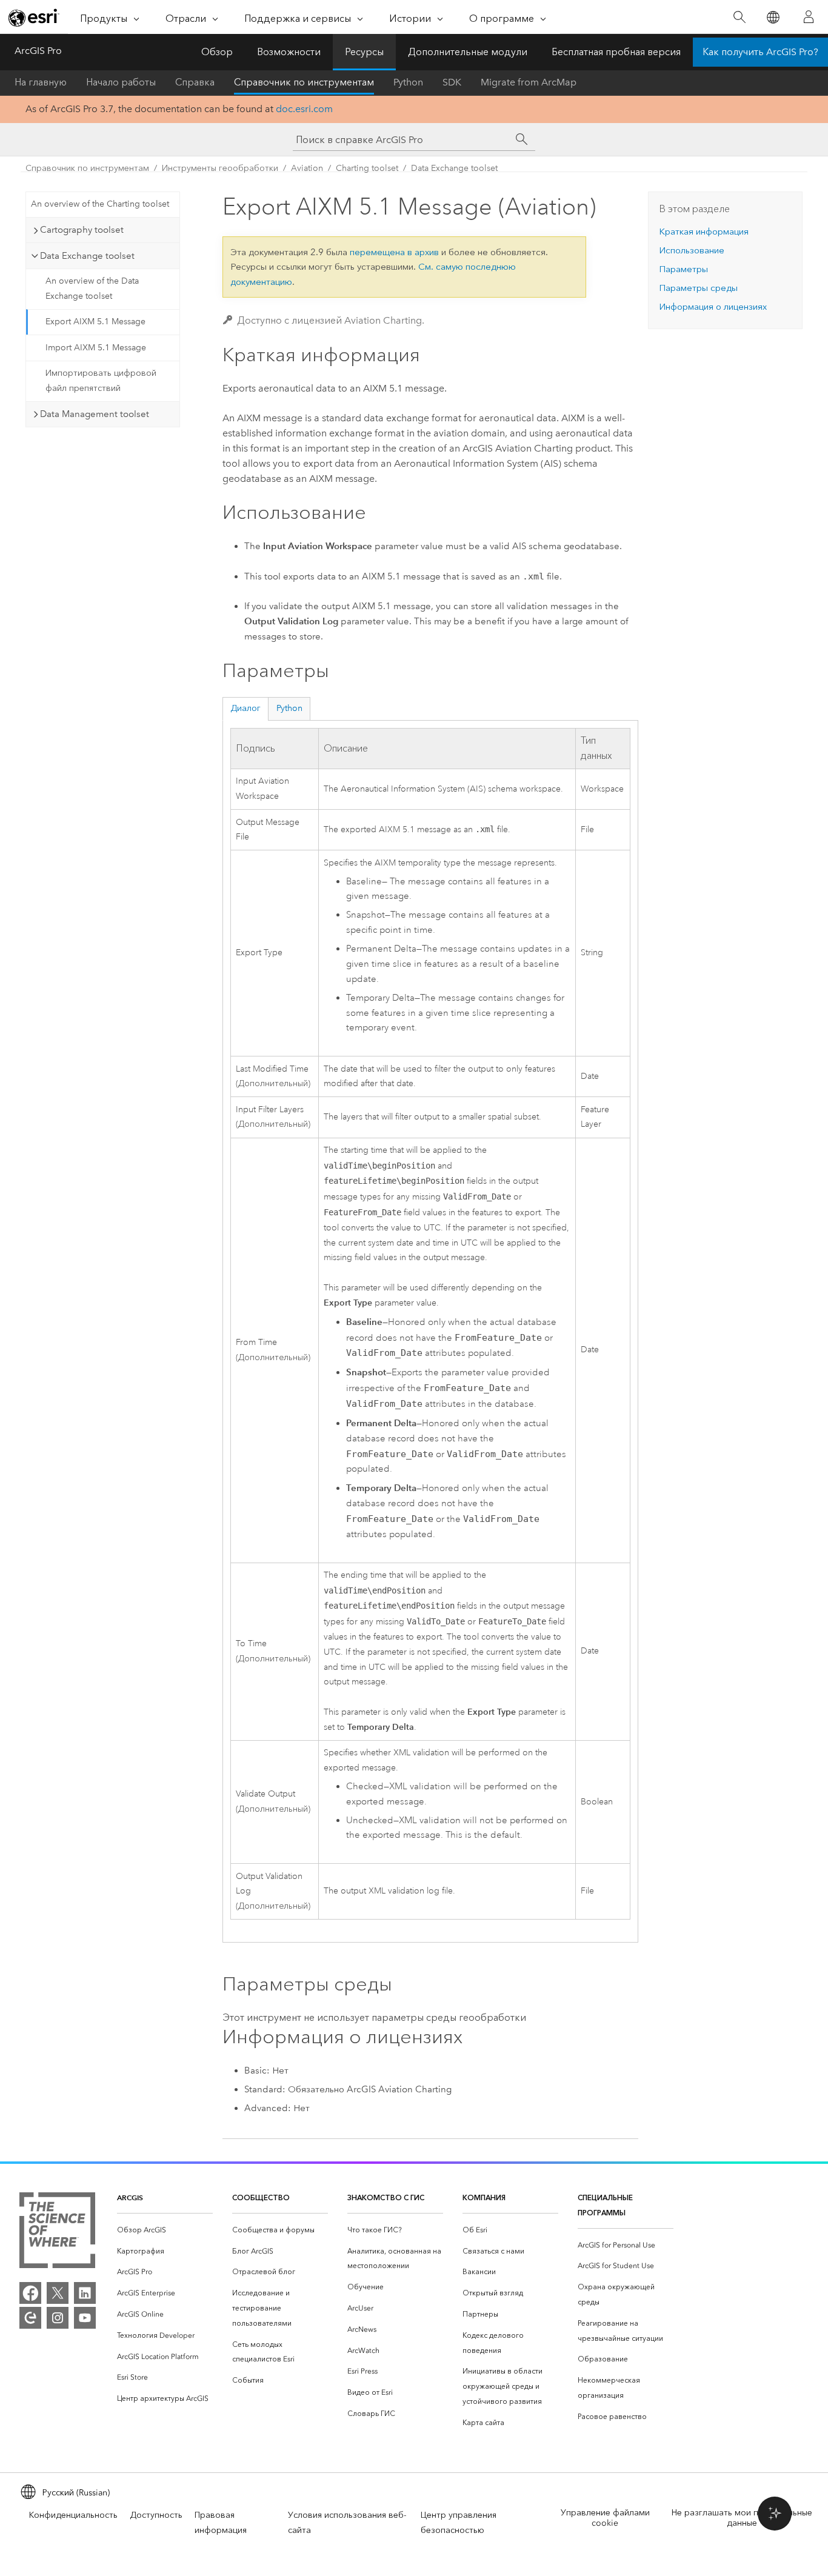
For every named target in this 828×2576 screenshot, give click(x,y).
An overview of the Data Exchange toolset (92, 289)
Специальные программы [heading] (605, 2205)
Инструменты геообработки (220, 168)
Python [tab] (289, 708)
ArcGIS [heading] (130, 2197)
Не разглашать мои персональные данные (742, 2518)
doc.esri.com (304, 109)
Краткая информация (704, 232)
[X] (58, 2293)
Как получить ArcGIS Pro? (760, 52)
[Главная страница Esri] (34, 18)
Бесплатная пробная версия (616, 52)
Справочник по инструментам (304, 82)
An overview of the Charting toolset (100, 204)
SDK (452, 82)
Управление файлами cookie (605, 2518)
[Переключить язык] (773, 17)
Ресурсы (364, 52)
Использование (692, 250)
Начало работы (121, 82)
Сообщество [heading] (261, 2197)
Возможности (289, 52)
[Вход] (809, 17)
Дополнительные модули (468, 52)
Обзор (217, 52)
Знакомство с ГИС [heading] (386, 2197)
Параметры (683, 269)
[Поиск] (739, 17)
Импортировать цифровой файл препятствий (101, 381)
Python (408, 82)
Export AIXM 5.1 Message (95, 322)
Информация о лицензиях (713, 307)
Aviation (307, 168)
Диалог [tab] (245, 708)
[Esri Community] (30, 2318)
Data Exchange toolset (454, 168)
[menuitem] (165, 2230)
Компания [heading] (484, 2197)
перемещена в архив (394, 252)
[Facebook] (30, 2293)
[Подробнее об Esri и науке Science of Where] (57, 2233)
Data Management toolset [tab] (95, 414)
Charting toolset (367, 168)
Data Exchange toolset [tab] (87, 256)
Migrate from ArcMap (529, 82)
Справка (195, 82)
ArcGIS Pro (38, 51)
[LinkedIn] (85, 2293)
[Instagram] (58, 2318)
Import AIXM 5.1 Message (96, 348)
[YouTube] (85, 2318)
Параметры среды (698, 288)
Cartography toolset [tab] (82, 230)
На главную (41, 82)
